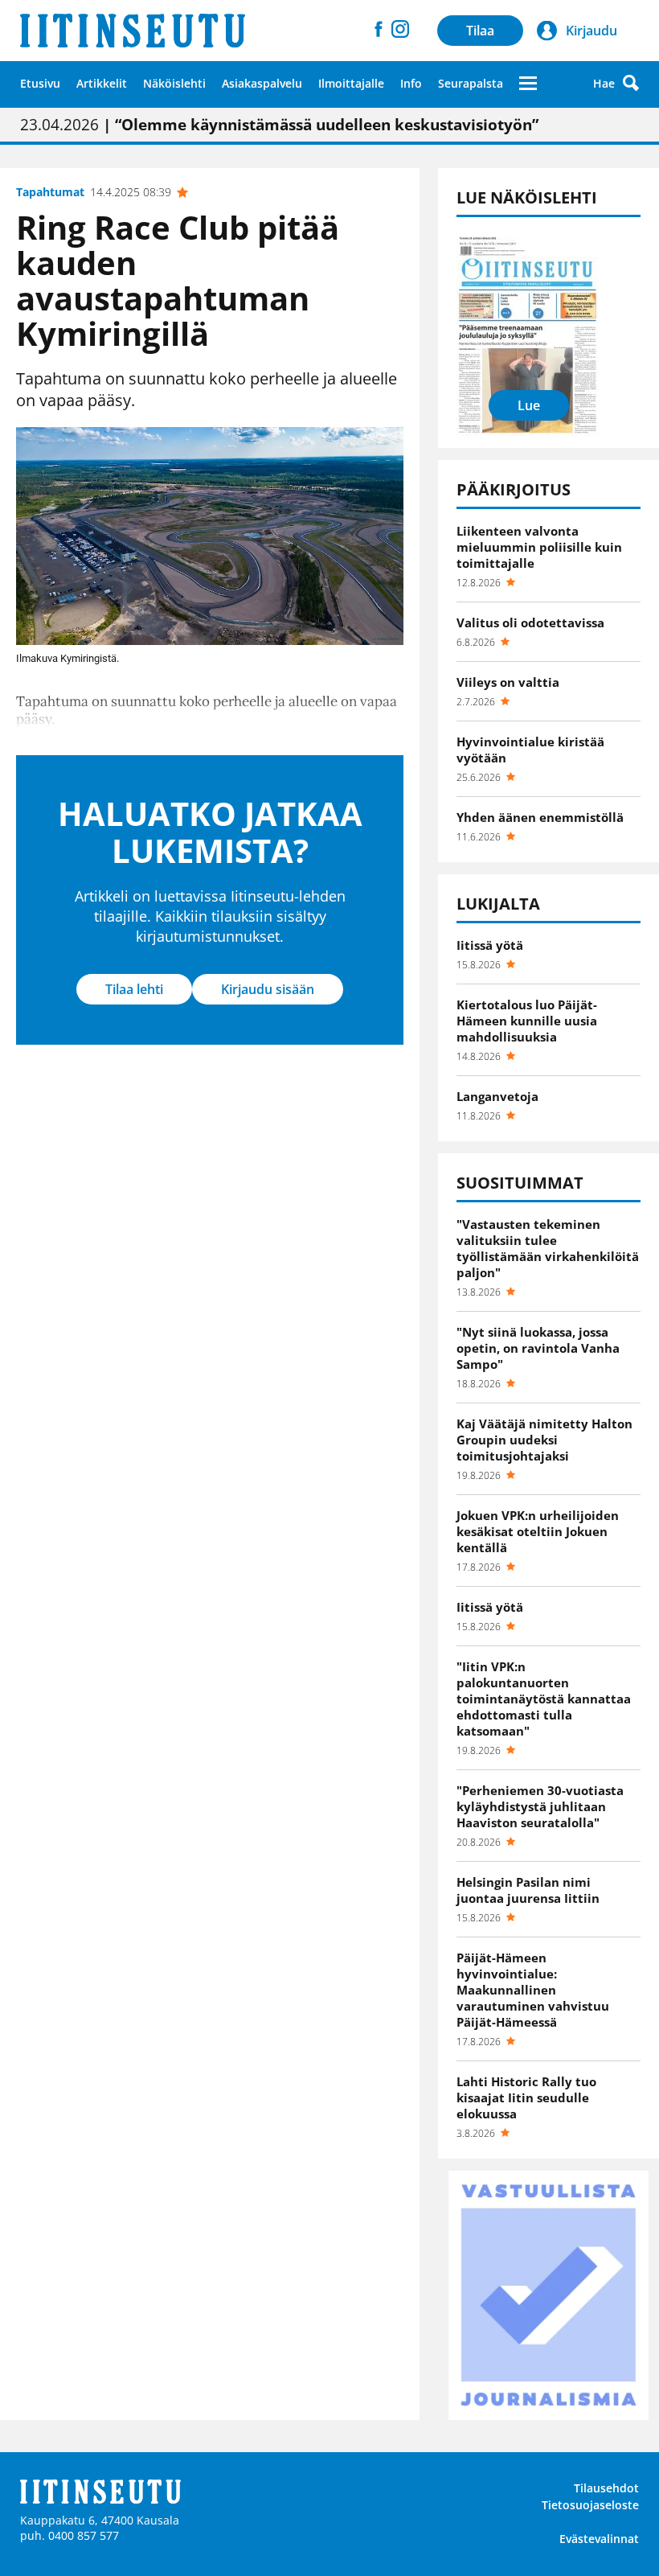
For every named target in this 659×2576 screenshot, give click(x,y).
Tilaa (480, 31)
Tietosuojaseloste (590, 2505)
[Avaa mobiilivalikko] (528, 83)
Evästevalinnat (599, 2539)
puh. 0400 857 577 (70, 2535)
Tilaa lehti (134, 989)
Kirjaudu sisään (268, 989)
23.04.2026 (279, 125)
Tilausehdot (606, 2488)
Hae (604, 83)
